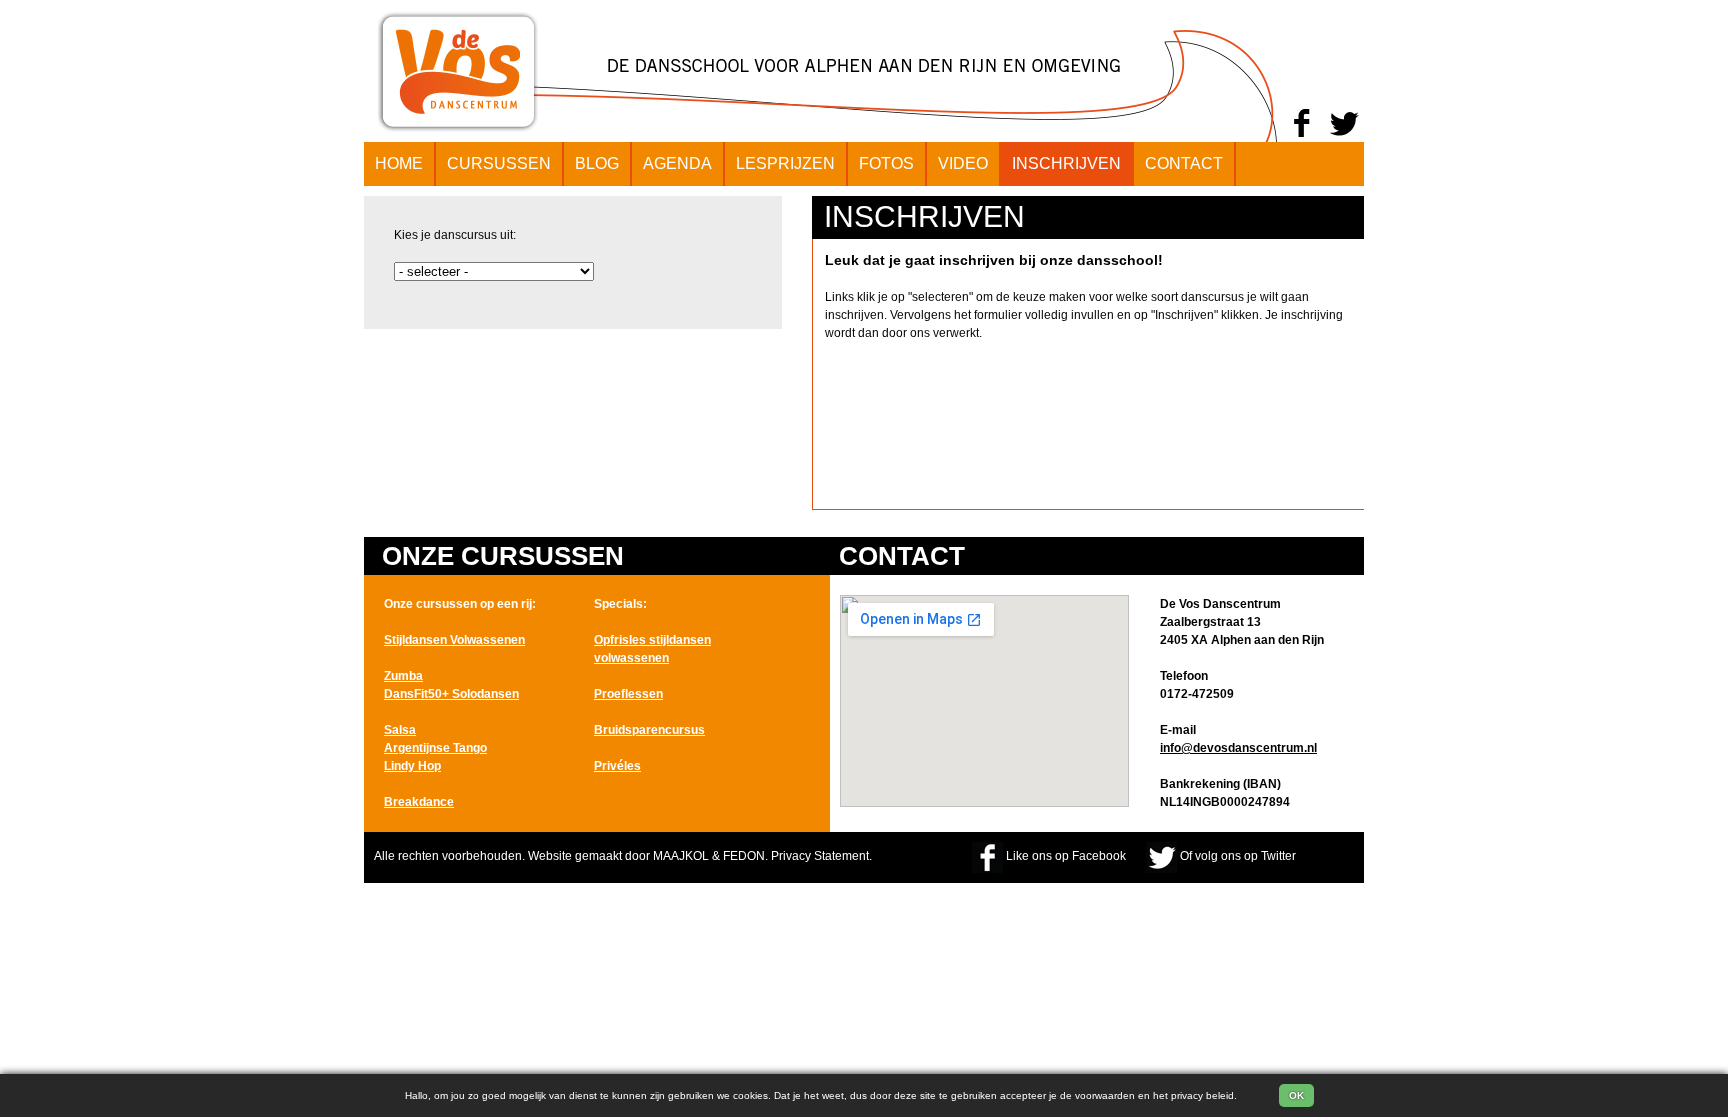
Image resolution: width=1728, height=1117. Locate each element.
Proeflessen (628, 694)
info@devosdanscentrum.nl (1238, 748)
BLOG (597, 163)
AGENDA (677, 163)
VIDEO (963, 163)
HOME (399, 163)
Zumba (403, 676)
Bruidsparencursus (649, 730)
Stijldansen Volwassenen (454, 640)
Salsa (400, 730)
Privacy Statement (820, 856)
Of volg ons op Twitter (1238, 856)
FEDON (744, 856)
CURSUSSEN (499, 163)
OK (1296, 1095)
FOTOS (886, 163)
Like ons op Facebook (1066, 856)
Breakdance (419, 802)
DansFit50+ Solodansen (451, 694)
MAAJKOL (681, 856)
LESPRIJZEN (785, 163)
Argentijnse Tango (435, 748)
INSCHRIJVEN (1066, 163)
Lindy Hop (412, 766)
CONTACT (1184, 163)
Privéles (617, 766)
